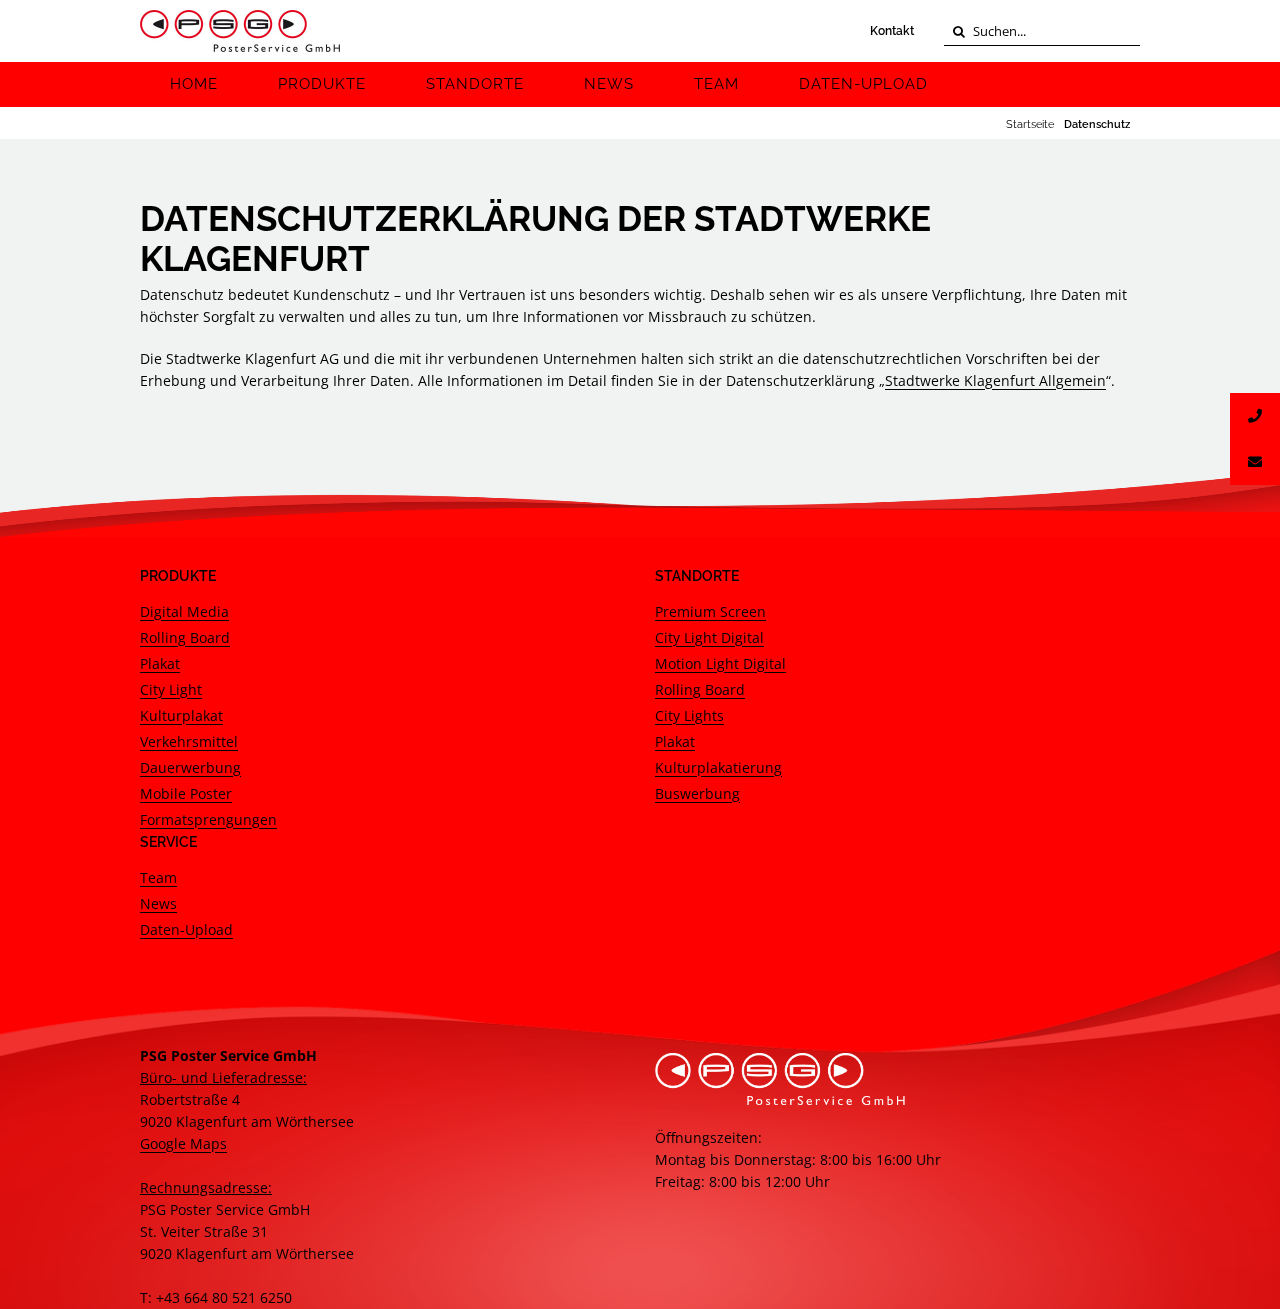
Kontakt (892, 31)
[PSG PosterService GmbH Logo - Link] (240, 31)
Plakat (160, 663)
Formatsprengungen (208, 819)
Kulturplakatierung (718, 767)
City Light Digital (709, 637)
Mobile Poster (186, 793)
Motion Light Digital (720, 663)
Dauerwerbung (190, 767)
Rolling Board (185, 637)
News (158, 903)
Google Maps (183, 1143)
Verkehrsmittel (189, 741)
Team (158, 877)
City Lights (689, 715)
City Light (171, 689)
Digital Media (184, 611)
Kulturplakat (181, 715)
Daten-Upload (186, 929)
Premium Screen (710, 611)
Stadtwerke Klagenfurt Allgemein (995, 380)
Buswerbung (697, 793)
